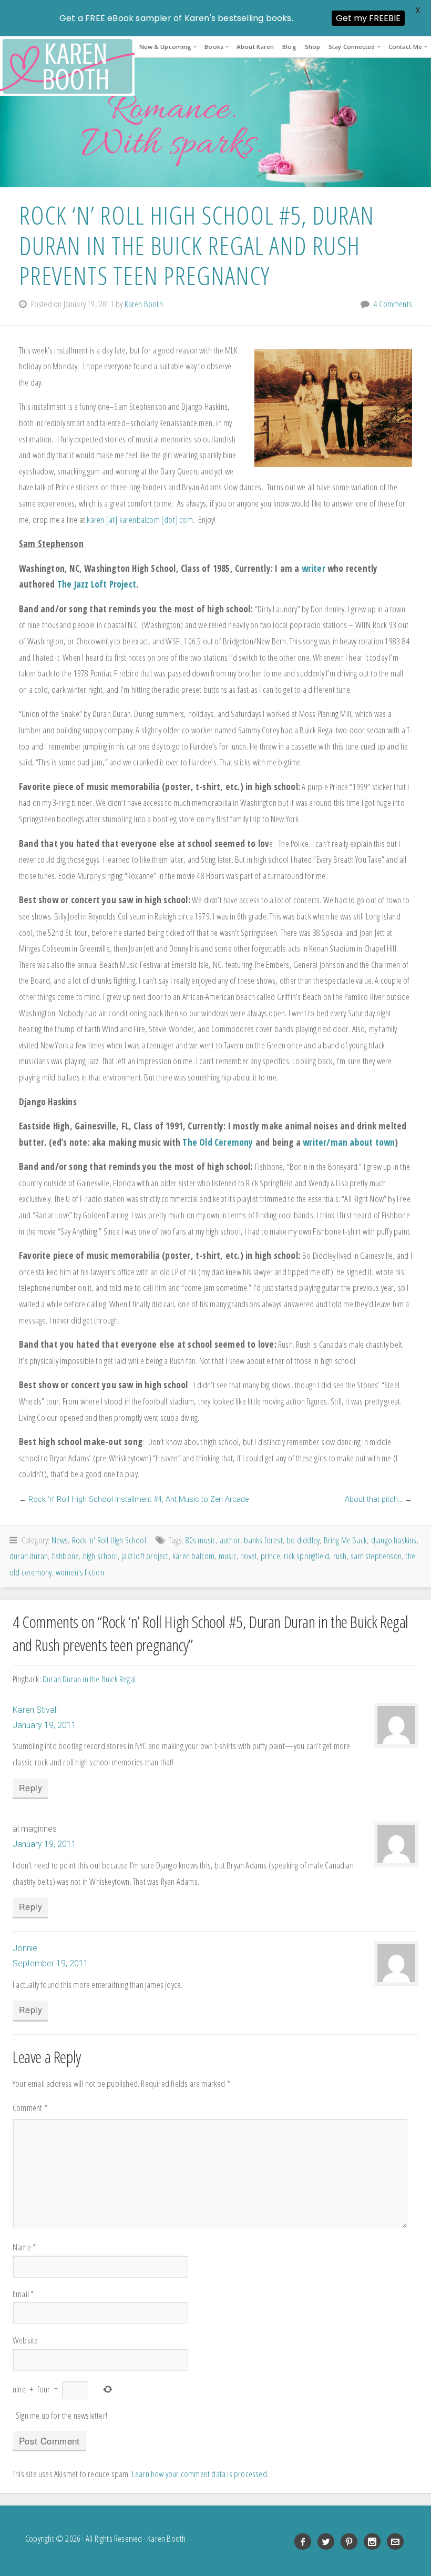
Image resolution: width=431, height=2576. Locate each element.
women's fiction (80, 1572)
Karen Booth (67, 66)
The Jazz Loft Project (97, 584)
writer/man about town (349, 1142)
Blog (289, 47)
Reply (30, 1788)
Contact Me (405, 47)
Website (25, 2340)
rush (340, 1556)
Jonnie (25, 1948)
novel (248, 1556)
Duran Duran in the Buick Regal (89, 1679)
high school (100, 1556)
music (228, 1556)
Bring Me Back (346, 1540)
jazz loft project (145, 1556)
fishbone (66, 1556)
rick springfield (306, 1556)
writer (314, 568)
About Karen (255, 47)
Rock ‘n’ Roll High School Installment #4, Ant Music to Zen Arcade (138, 1499)
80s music (201, 1540)
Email (23, 2294)
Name (24, 2247)
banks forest (263, 1540)
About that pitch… (374, 1499)
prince (270, 1556)
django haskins (394, 1540)
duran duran (29, 1556)
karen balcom (193, 1556)
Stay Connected (352, 47)
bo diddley (303, 1540)
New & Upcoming (165, 47)
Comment (30, 2108)
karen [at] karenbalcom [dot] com (140, 519)
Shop (312, 47)
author (230, 1540)
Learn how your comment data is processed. (200, 2474)
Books (214, 47)
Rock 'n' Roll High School (109, 1540)
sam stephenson (376, 1556)
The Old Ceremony (218, 1142)
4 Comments (393, 304)
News (60, 1540)
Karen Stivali (35, 1710)
